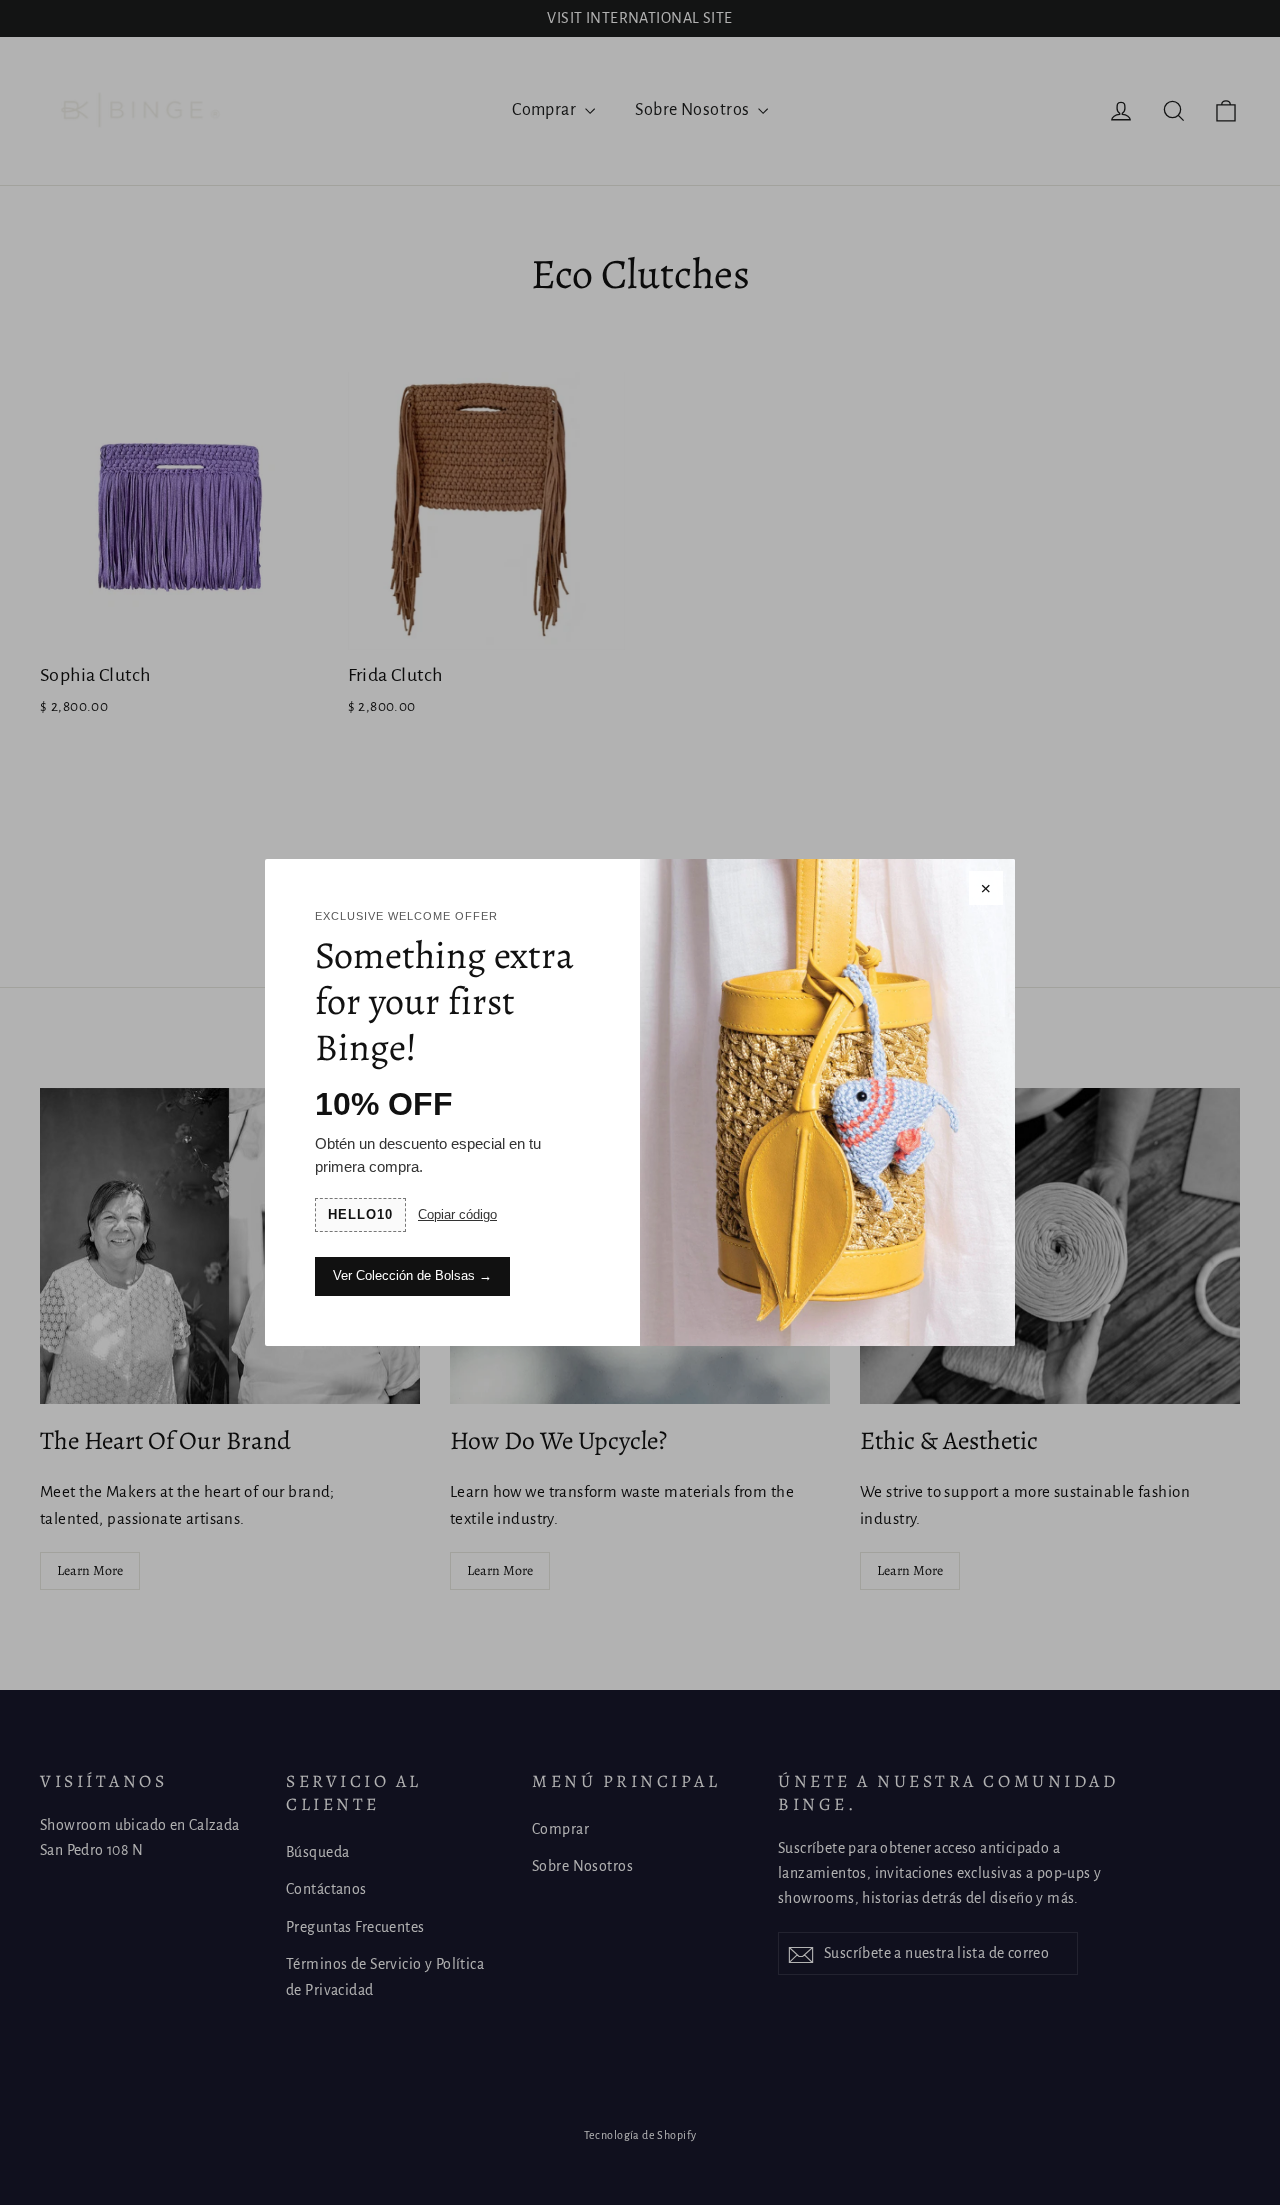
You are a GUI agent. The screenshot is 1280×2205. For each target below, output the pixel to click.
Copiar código (457, 1214)
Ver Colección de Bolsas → (412, 1275)
